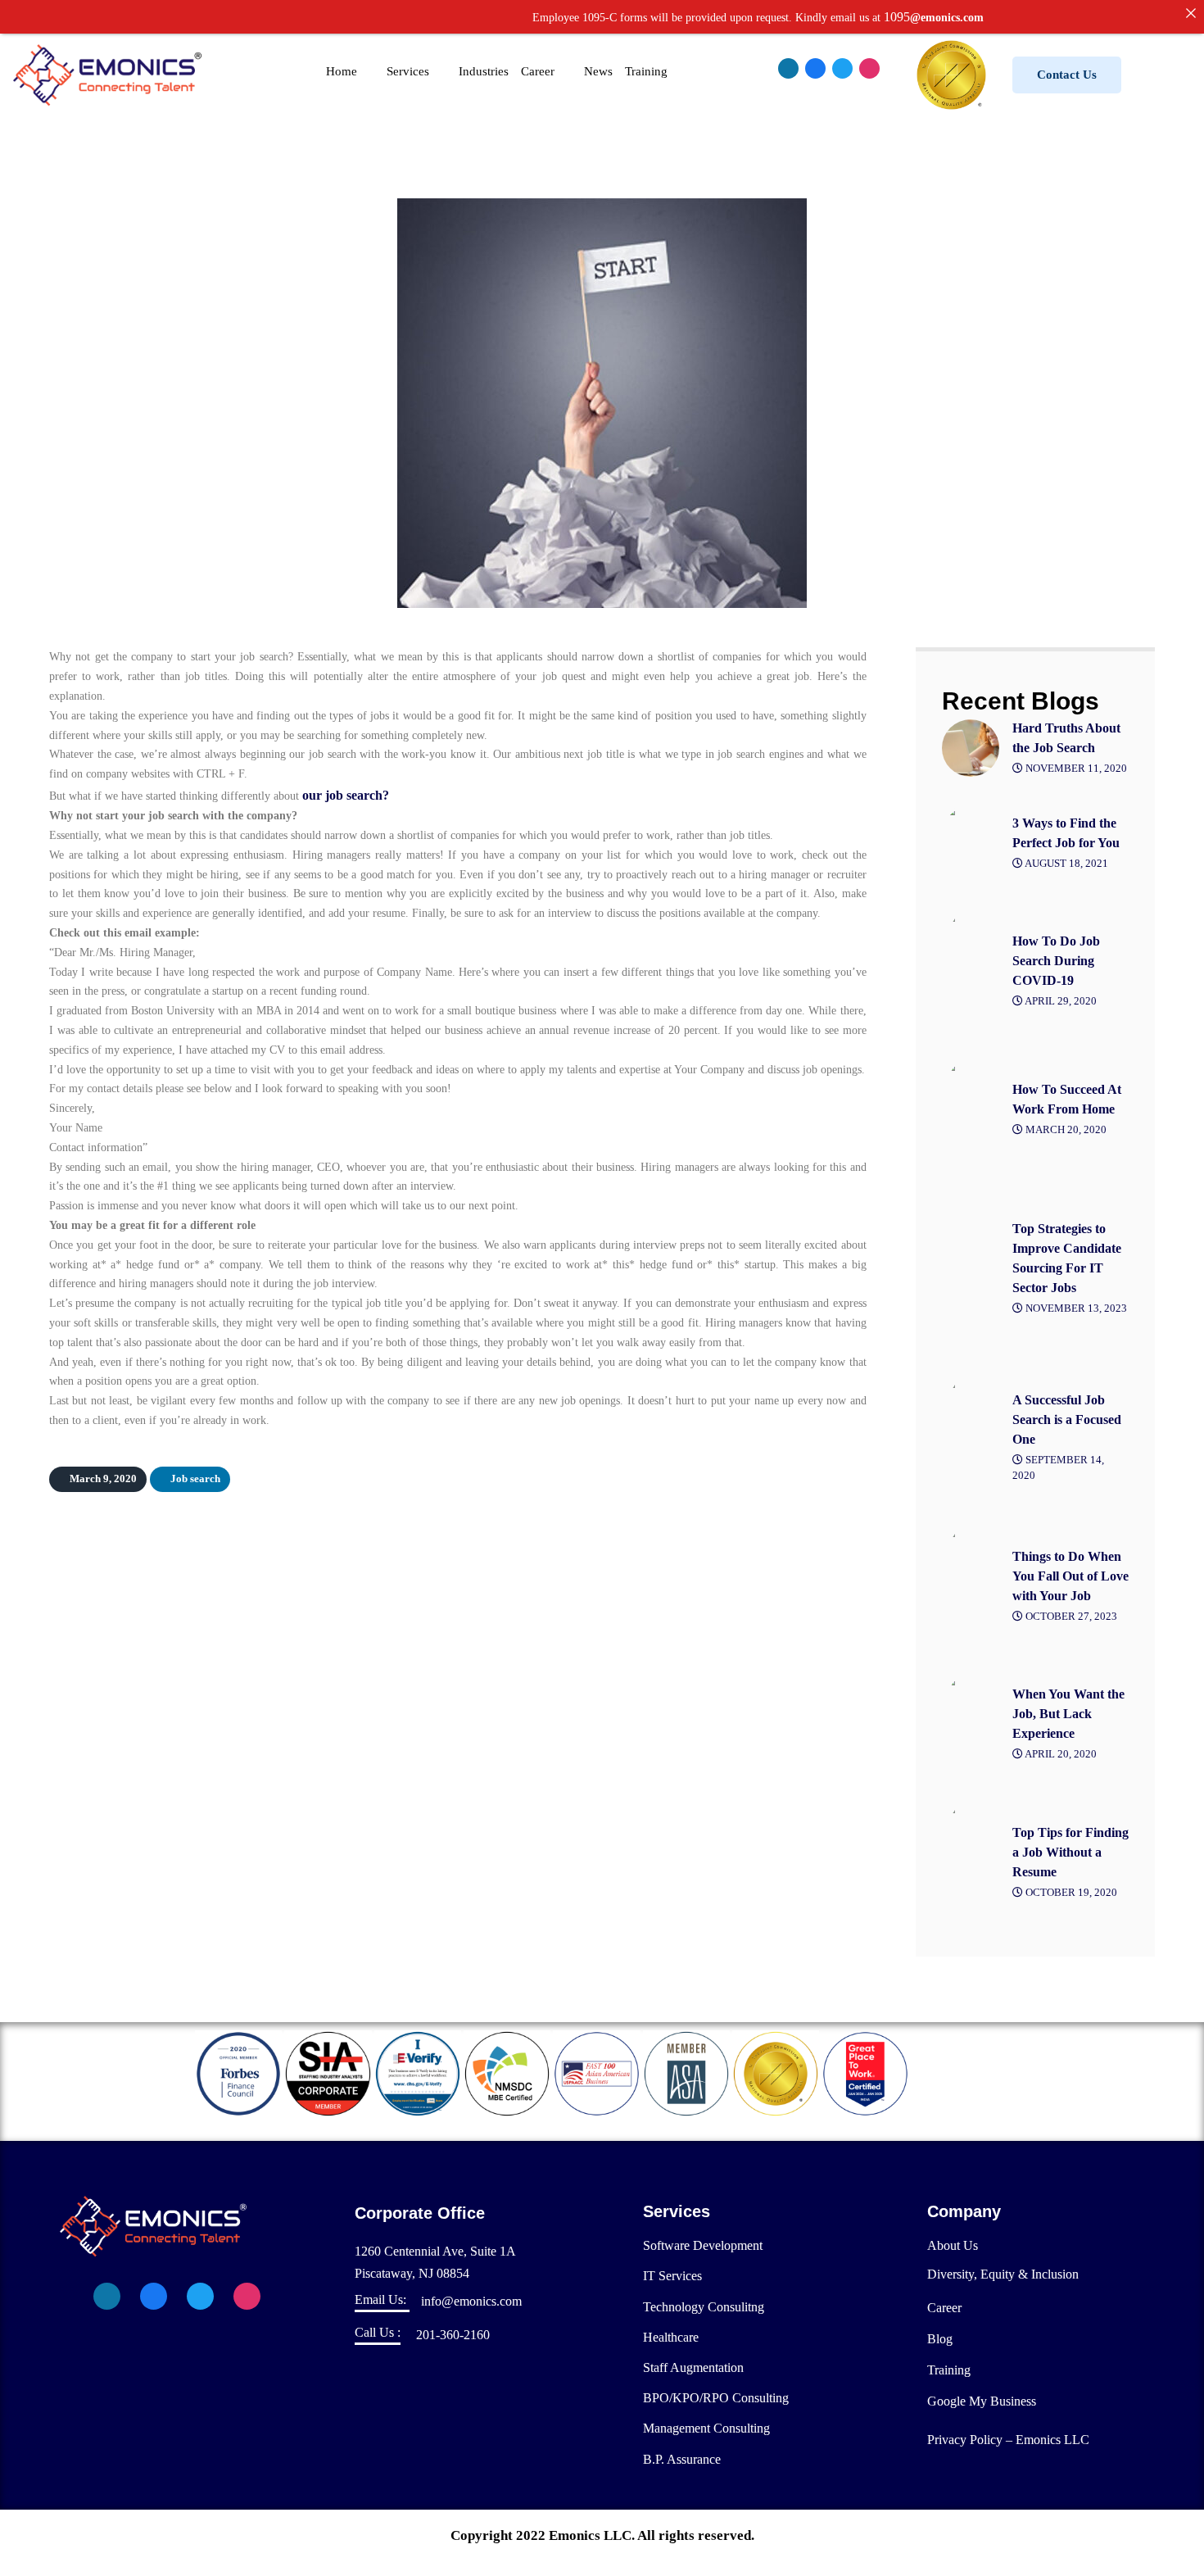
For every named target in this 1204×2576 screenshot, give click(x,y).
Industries (484, 71)
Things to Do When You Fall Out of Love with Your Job (1070, 1576)
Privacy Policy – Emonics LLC (1008, 2440)
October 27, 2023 (1070, 1617)
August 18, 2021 (1066, 864)
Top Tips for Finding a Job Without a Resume (1070, 1852)
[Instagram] (869, 68)
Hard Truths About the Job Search (1066, 738)
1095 (832, 17)
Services (408, 71)
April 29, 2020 (1060, 1001)
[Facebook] (815, 68)
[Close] (1191, 13)
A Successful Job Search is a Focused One (1067, 1420)
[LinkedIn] (788, 68)
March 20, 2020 (1065, 1130)
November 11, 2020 (1075, 769)
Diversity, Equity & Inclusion (1003, 2274)
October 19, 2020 (1070, 1893)
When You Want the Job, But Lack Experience (1068, 1714)
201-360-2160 (453, 2335)
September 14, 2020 (1058, 1468)
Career (538, 71)
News (598, 71)
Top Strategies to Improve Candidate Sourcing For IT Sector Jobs (1067, 1258)
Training (646, 71)
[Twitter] (842, 68)
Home (342, 71)
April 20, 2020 (1060, 1754)
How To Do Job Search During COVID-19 (1056, 961)
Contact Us (1067, 75)
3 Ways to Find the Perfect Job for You (1066, 833)
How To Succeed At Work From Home (1067, 1099)
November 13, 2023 (1075, 1308)
